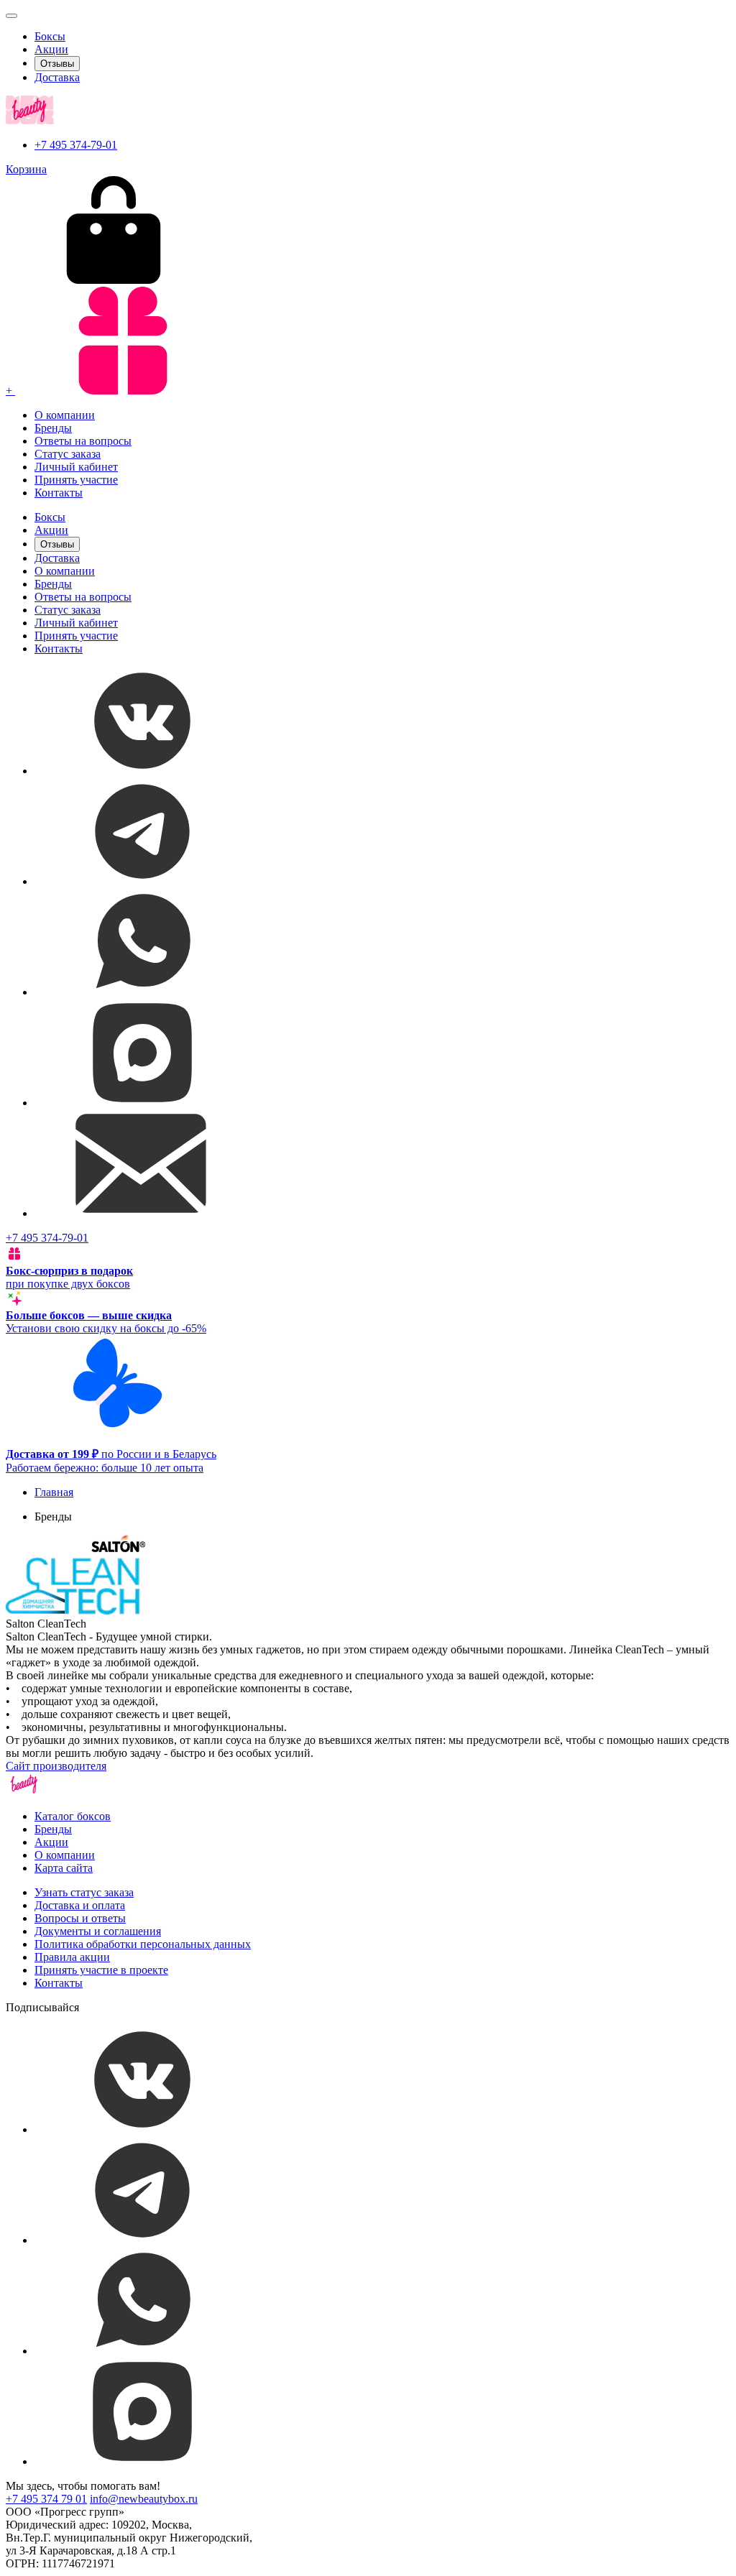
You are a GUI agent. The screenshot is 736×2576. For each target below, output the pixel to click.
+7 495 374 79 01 (46, 2499)
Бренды (53, 428)
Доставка (57, 77)
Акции (51, 49)
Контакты (59, 493)
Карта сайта (64, 1868)
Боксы (50, 36)
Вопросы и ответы (80, 1918)
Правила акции (72, 1957)
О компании (65, 415)
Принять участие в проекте (101, 1970)
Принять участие (76, 480)
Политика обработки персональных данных (143, 1944)
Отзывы (57, 64)
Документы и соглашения (98, 1931)
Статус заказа (68, 454)
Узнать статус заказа (84, 1892)
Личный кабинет (76, 467)
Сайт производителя (56, 1766)
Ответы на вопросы (83, 441)
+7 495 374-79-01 (76, 145)
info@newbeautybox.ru (144, 2499)
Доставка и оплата (80, 1905)
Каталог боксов (73, 1816)
